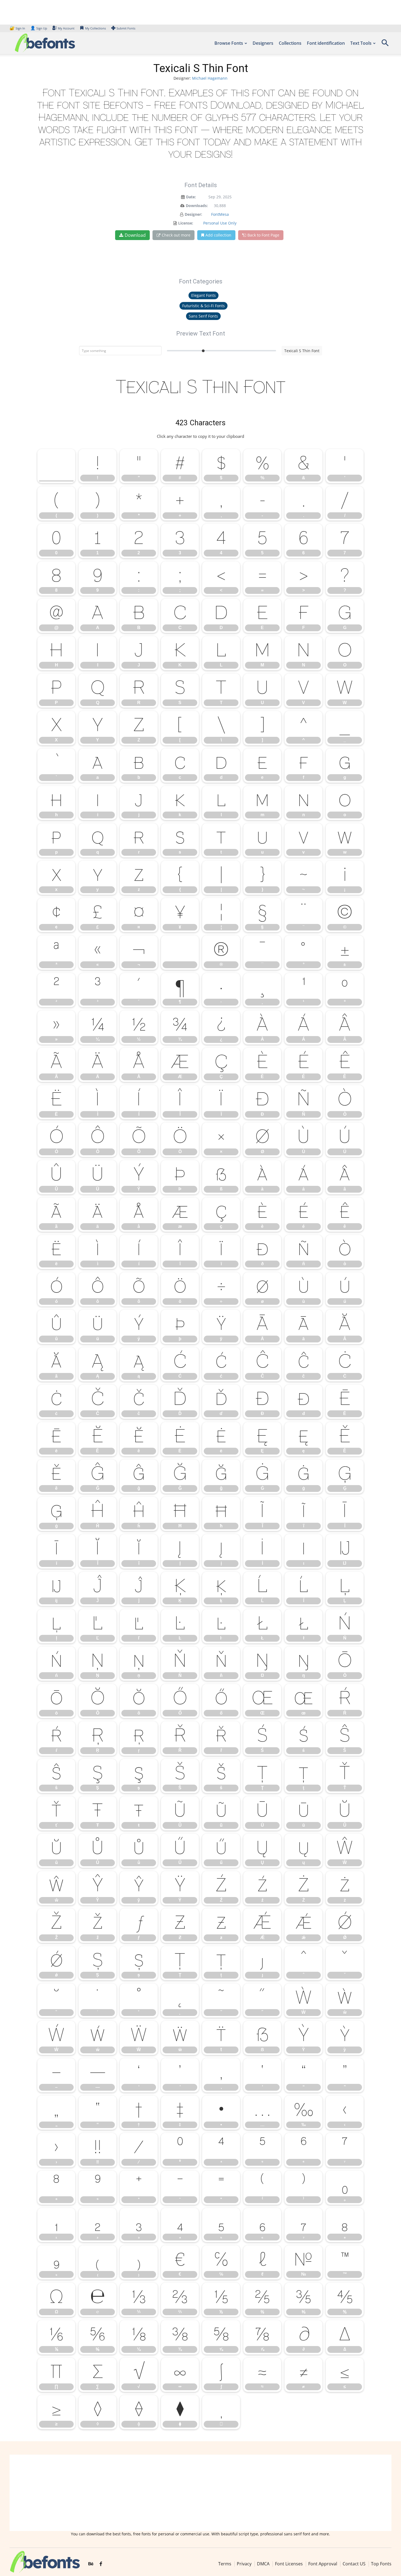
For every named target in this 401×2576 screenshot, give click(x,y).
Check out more (176, 235)
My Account (66, 28)
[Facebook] (101, 2564)
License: (186, 223)
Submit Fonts (126, 28)
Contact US (354, 2564)
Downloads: (197, 206)
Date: (191, 197)
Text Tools (361, 43)
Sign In (18, 28)
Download (135, 235)
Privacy (244, 2564)
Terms (225, 2564)
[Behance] (91, 2564)
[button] (385, 45)
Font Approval (323, 2564)
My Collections (95, 28)
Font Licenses (289, 2564)
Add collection (218, 235)
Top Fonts (381, 2564)
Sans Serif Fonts (203, 316)
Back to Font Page (263, 235)
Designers (263, 43)
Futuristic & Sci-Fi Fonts (204, 306)
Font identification (326, 43)
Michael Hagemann (210, 78)
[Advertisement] (200, 2493)
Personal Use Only (220, 223)
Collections (290, 43)
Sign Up (39, 28)
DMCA (263, 2564)
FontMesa (220, 214)
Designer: (193, 214)
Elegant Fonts (204, 295)
